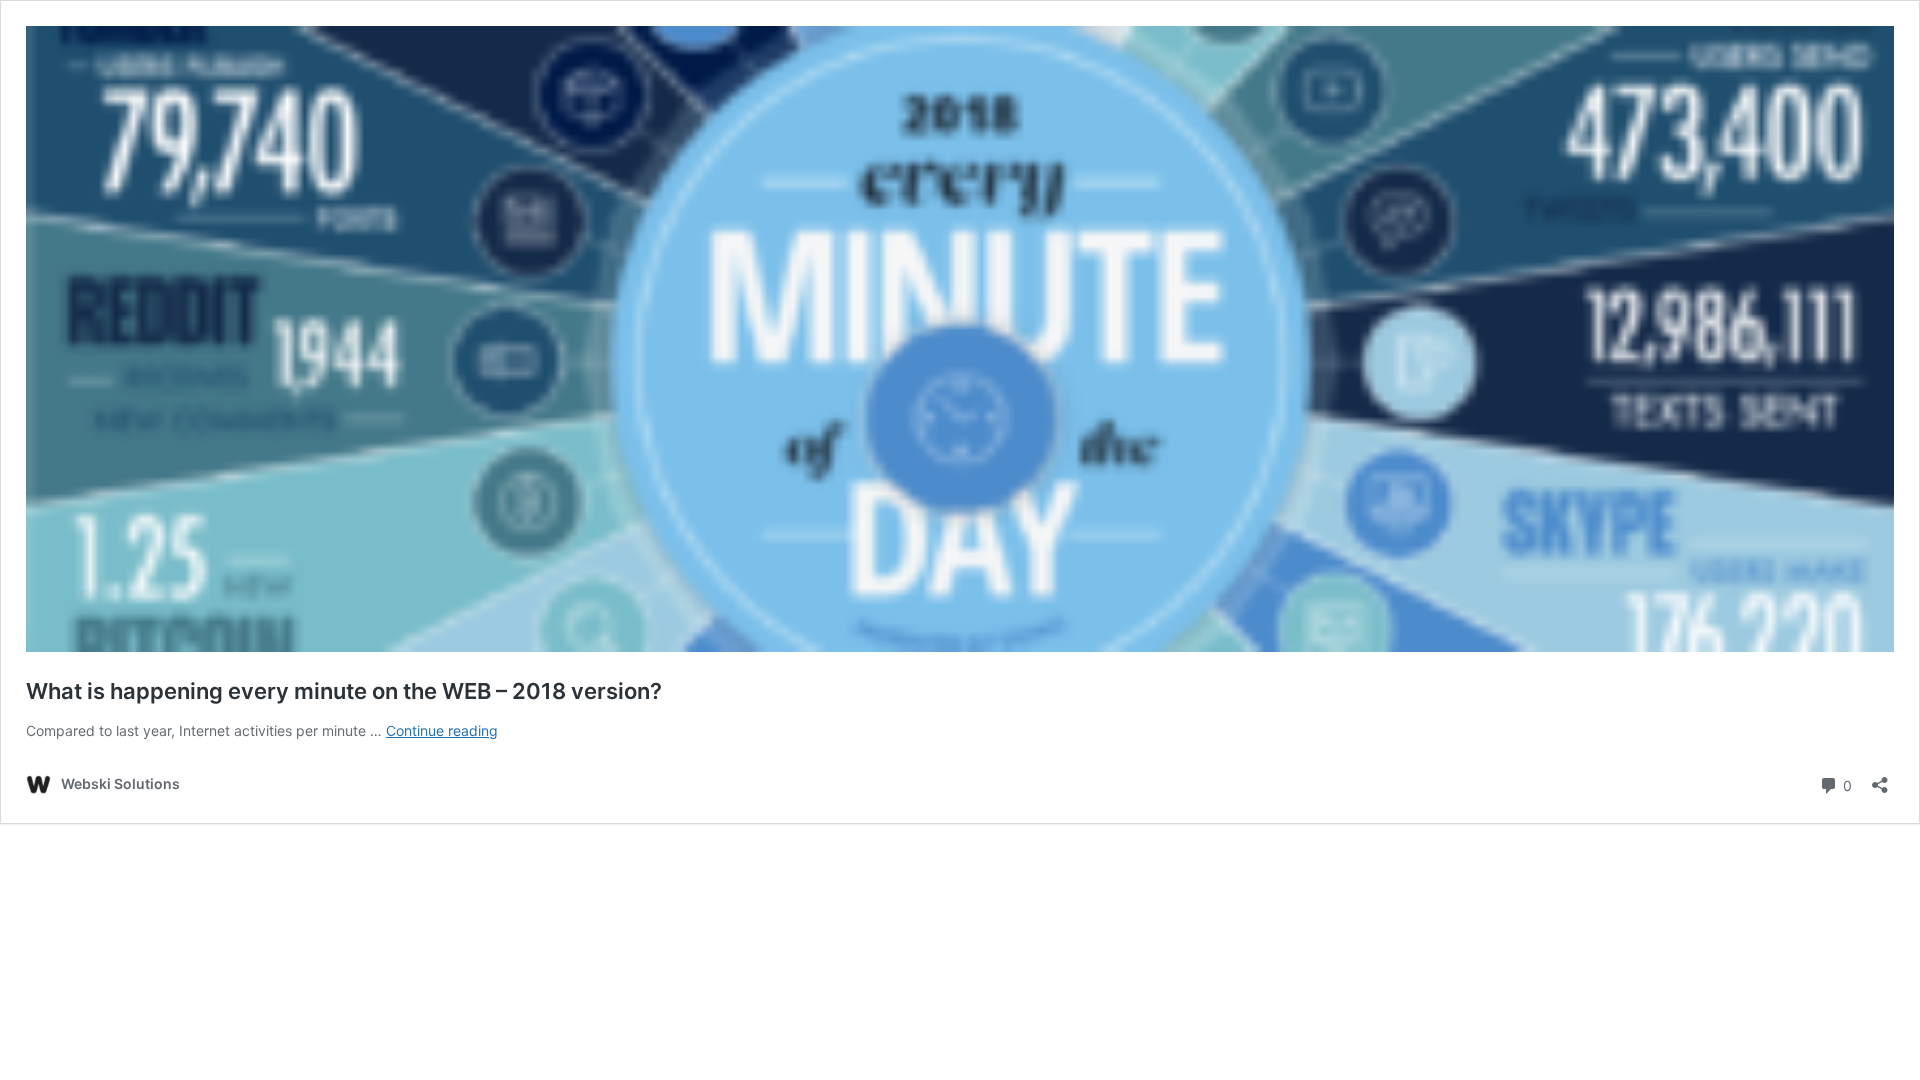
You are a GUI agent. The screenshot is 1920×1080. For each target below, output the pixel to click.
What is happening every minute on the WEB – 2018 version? (344, 691)
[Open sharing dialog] (1880, 778)
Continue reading (442, 730)
